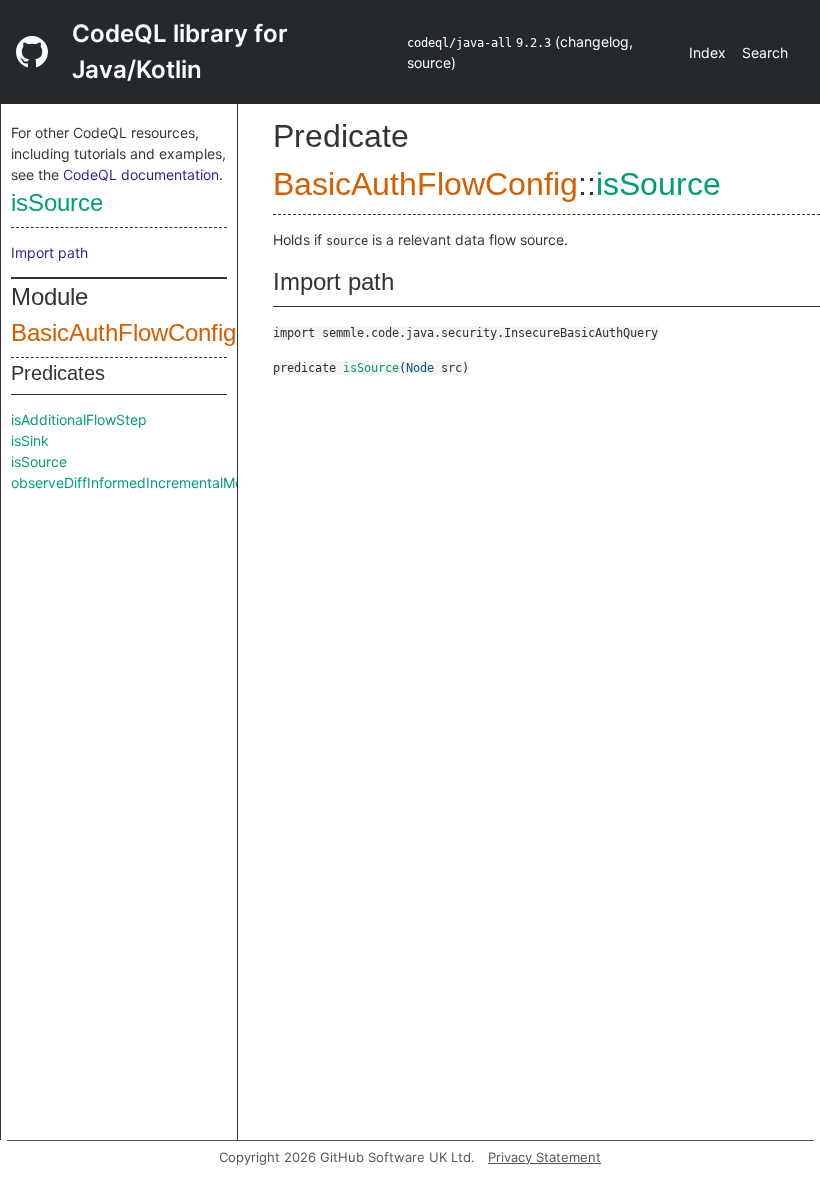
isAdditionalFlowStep (79, 419)
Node (420, 368)
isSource (57, 202)
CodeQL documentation (141, 174)
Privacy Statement (544, 1157)
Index (707, 52)
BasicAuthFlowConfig (123, 332)
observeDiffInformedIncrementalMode (135, 482)
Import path (49, 252)
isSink (30, 440)
